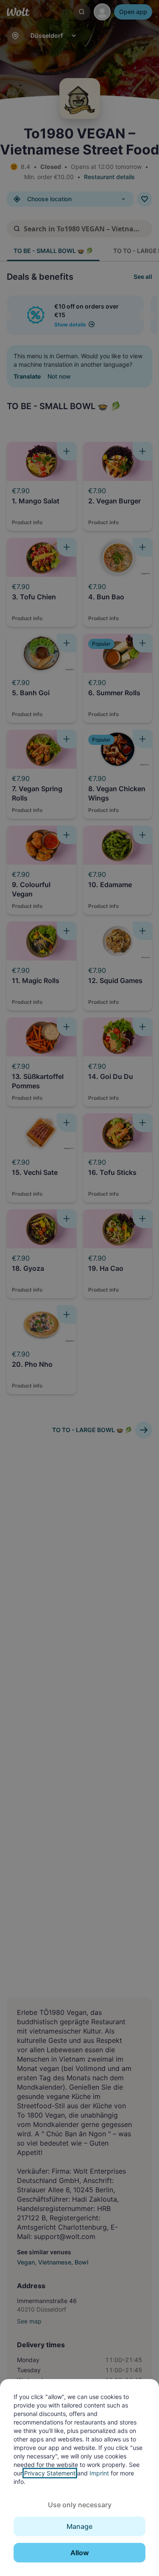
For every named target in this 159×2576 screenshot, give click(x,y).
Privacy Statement (50, 2473)
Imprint (99, 2473)
